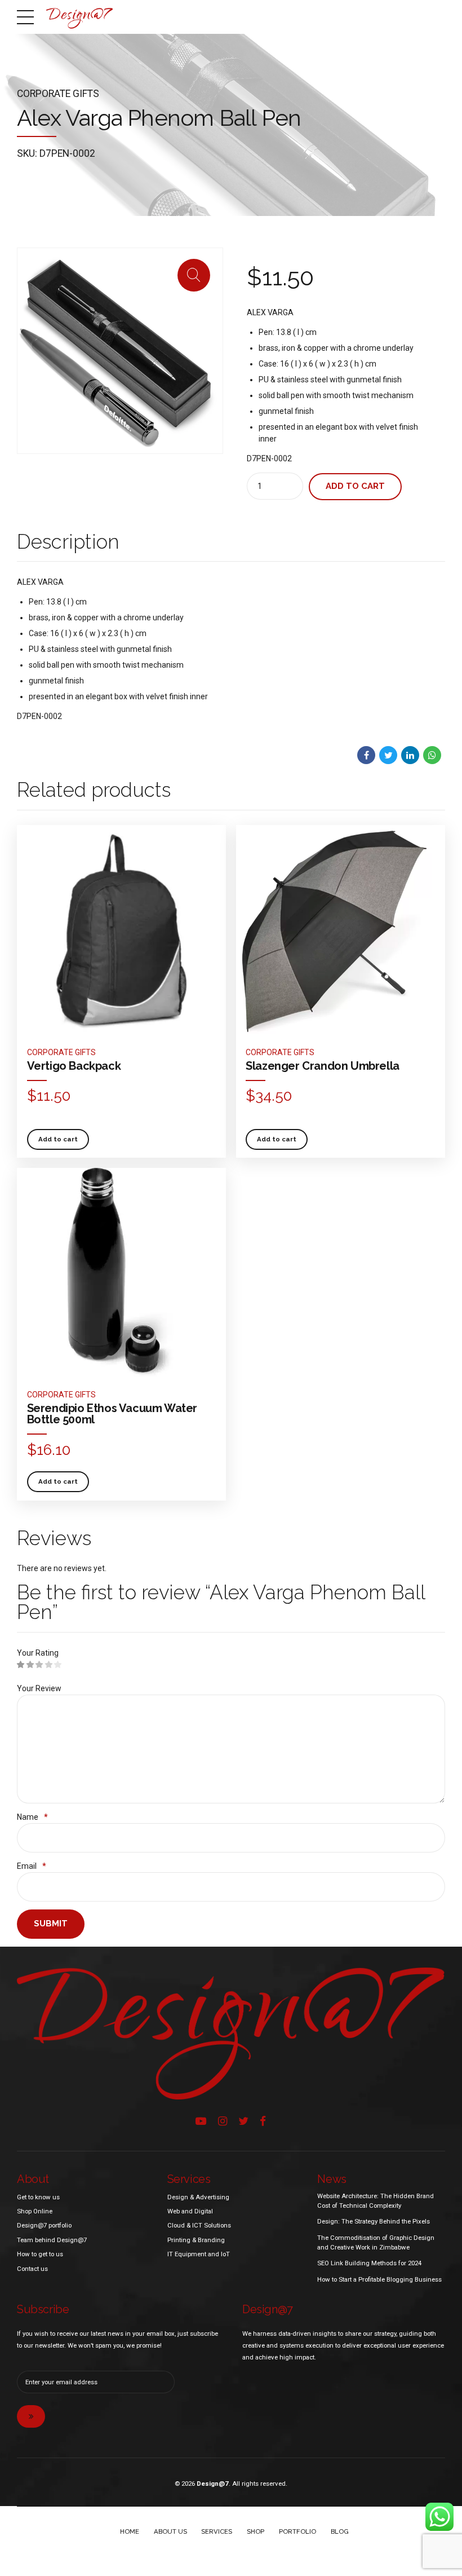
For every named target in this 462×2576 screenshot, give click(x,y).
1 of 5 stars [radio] (21, 1665)
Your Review (39, 1688)
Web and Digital (190, 2211)
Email (32, 1866)
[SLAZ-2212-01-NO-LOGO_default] (341, 930)
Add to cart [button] (58, 1139)
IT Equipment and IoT (199, 2254)
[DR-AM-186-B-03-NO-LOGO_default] (121, 1272)
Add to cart (355, 486)
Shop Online (35, 2211)
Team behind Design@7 (52, 2240)
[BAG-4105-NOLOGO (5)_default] (121, 930)
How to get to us (40, 2254)
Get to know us (38, 2197)
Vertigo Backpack (74, 1066)
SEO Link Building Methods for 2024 (369, 2263)
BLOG (340, 2531)
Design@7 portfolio (44, 2225)
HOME (130, 2531)
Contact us (32, 2269)
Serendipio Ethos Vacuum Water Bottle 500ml (112, 1414)
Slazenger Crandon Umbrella (323, 1066)
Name (32, 1817)
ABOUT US (170, 2531)
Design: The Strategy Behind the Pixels (374, 2221)
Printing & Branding (196, 2240)
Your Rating (38, 1653)
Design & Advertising (198, 2197)
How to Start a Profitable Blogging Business (379, 2279)
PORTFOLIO (297, 2531)
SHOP (256, 2531)
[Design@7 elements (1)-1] (231, 2033)
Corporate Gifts (58, 94)
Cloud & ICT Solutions (199, 2225)
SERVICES (217, 2531)
